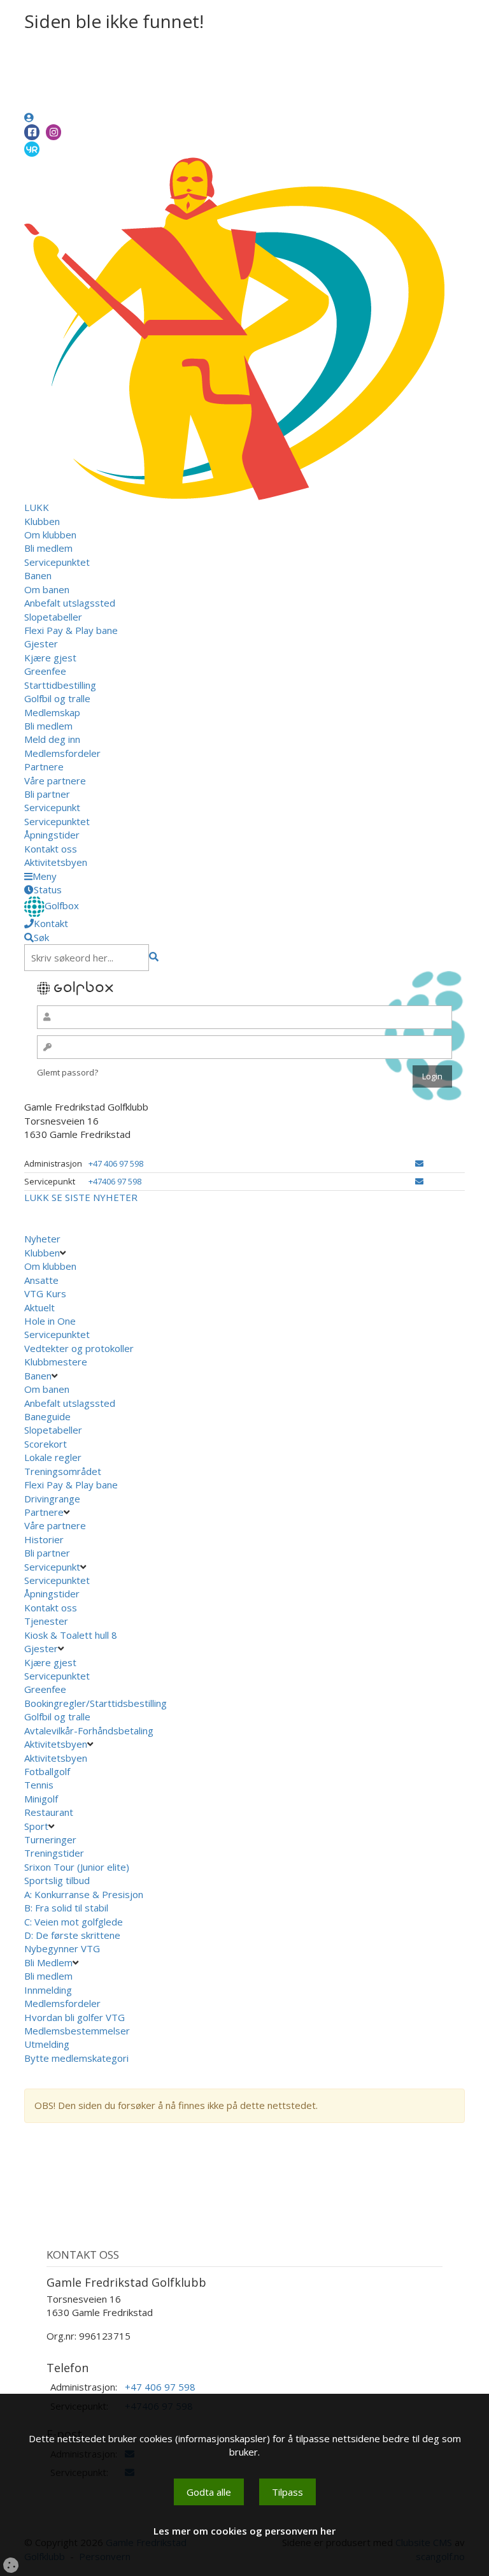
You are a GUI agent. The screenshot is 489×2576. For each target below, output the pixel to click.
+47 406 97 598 (116, 1163)
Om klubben (50, 535)
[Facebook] (32, 132)
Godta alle (209, 2492)
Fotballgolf (47, 1771)
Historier (44, 1539)
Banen (38, 575)
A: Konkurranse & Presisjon (84, 1894)
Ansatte (41, 1280)
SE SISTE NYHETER (95, 1197)
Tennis (39, 1785)
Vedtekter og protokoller (79, 1348)
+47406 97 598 (115, 1181)
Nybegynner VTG (62, 1948)
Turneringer (50, 1839)
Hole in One (50, 1321)
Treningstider (54, 1853)
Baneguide (47, 1416)
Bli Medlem (48, 1962)
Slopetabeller (53, 617)
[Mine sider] (29, 117)
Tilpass (287, 2492)
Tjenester (46, 1621)
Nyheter (42, 1239)
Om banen (47, 589)
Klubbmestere (56, 1362)
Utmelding (47, 2044)
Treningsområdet (63, 1471)
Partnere (44, 766)
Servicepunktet (57, 562)
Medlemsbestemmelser (77, 2031)
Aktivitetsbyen (56, 862)
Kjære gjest (50, 658)
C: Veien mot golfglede (74, 1922)
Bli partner (47, 794)
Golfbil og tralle (57, 698)
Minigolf (41, 1799)
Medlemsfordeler (62, 753)
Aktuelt (39, 1307)
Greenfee (45, 671)
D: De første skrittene (72, 1935)
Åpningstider (52, 835)
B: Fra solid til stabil (66, 1908)
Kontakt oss (51, 849)
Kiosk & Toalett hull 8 (71, 1635)
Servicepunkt (52, 807)
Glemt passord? (67, 1072)
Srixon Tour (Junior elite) (77, 1867)
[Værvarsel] (32, 148)
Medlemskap (52, 712)
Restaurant (49, 1812)
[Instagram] (53, 132)
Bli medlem (48, 548)
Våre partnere (55, 781)
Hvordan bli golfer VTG (74, 2017)
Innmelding (48, 1990)
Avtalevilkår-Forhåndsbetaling (89, 1731)
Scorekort (46, 1444)
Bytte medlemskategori (76, 2058)
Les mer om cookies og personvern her (244, 2531)
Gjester (41, 644)
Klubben (42, 521)
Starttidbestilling (60, 685)
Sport (36, 1826)
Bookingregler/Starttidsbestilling (96, 1703)
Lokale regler (53, 1457)
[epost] (419, 1163)
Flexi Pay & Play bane (71, 630)
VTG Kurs (45, 1293)
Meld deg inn (52, 739)
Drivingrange (52, 1499)
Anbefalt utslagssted (70, 603)
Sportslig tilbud (57, 1880)
